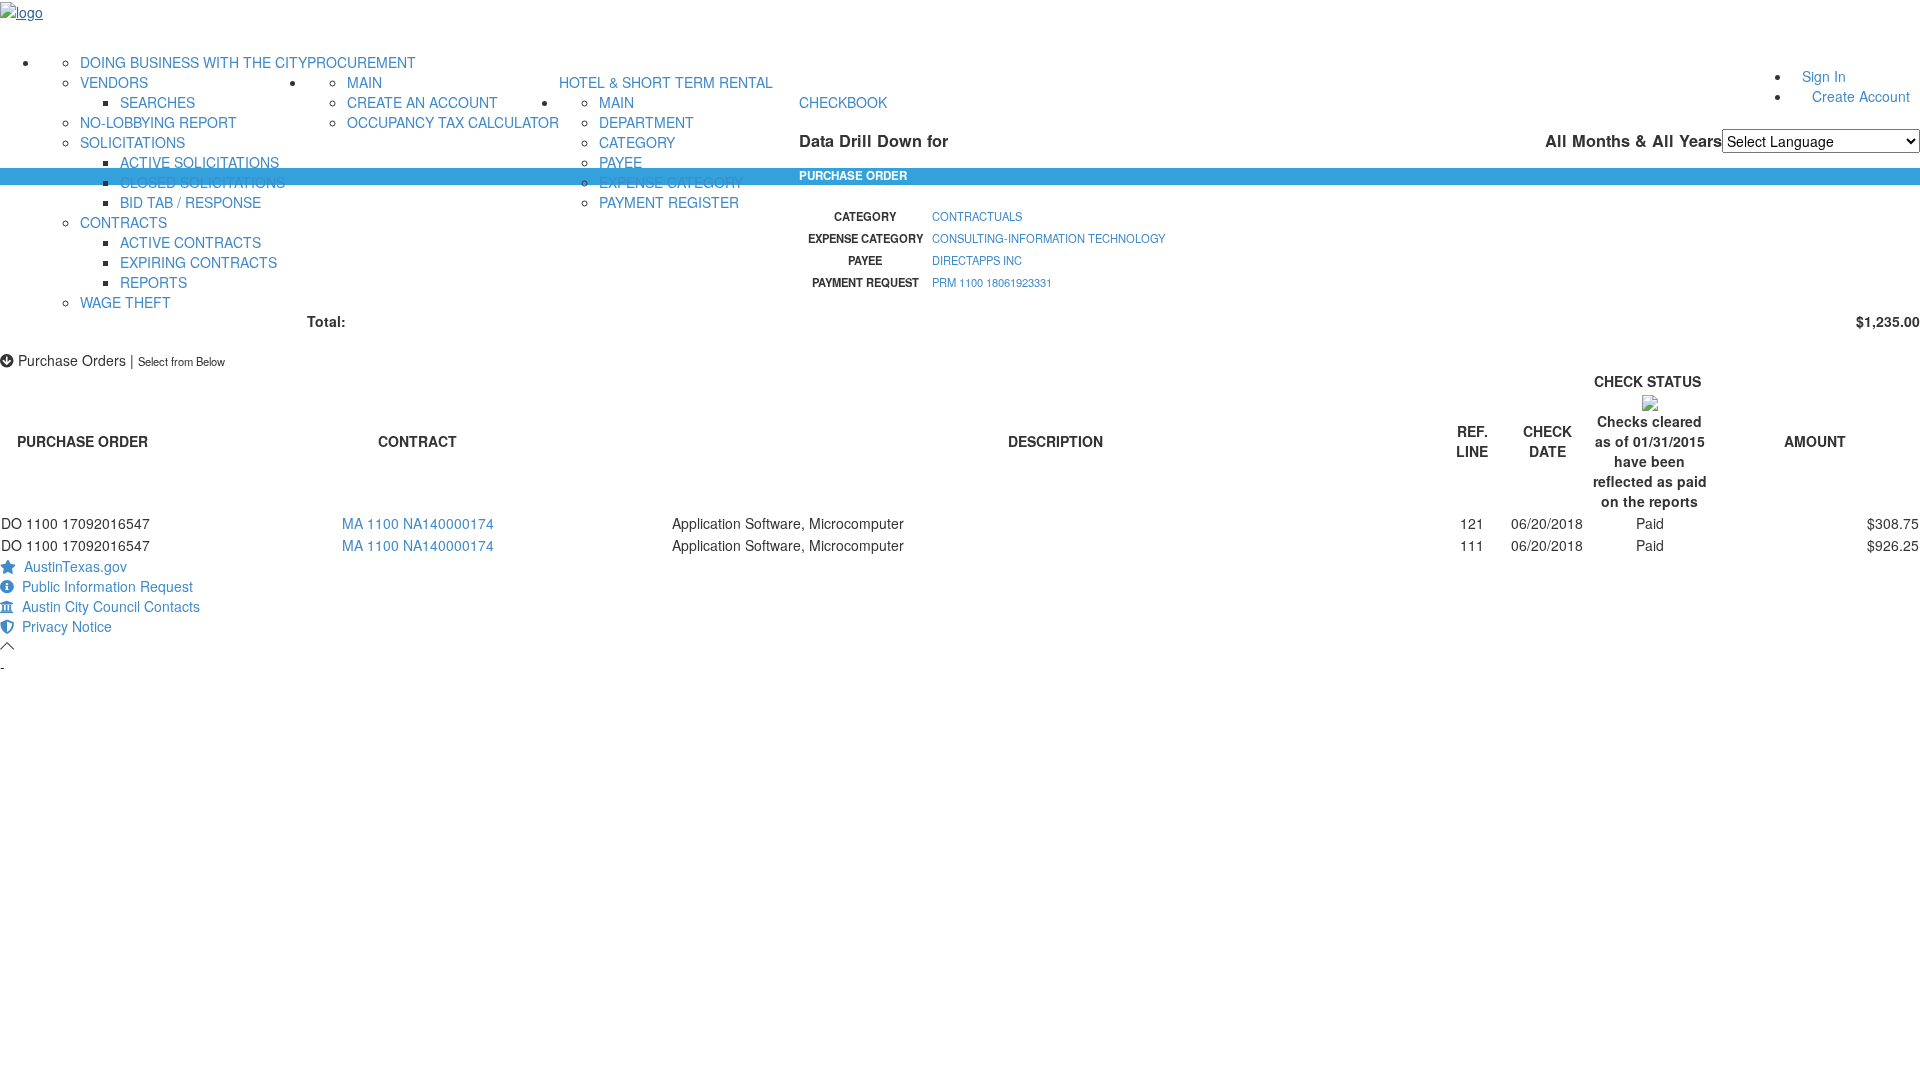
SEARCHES (157, 102)
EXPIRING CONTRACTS (198, 262)
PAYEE (620, 162)
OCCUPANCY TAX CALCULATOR (453, 122)
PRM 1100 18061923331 (992, 282)
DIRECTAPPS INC (977, 260)
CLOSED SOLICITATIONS (202, 182)
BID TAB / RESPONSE (190, 202)
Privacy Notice (63, 626)
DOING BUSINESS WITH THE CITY (193, 62)
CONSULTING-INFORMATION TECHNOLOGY (1048, 238)
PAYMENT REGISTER (669, 202)
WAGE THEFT (125, 302)
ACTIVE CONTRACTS (190, 242)
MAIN (364, 82)
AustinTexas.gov (71, 566)
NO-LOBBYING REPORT (158, 122)
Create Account (1861, 96)
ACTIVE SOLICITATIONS (199, 162)
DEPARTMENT (646, 122)
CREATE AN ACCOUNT (422, 102)
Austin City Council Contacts (107, 606)
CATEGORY (637, 142)
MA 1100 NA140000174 (418, 523)
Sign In (1824, 76)
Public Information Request (103, 586)
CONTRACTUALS (977, 216)
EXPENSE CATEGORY (671, 182)
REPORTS (153, 282)
